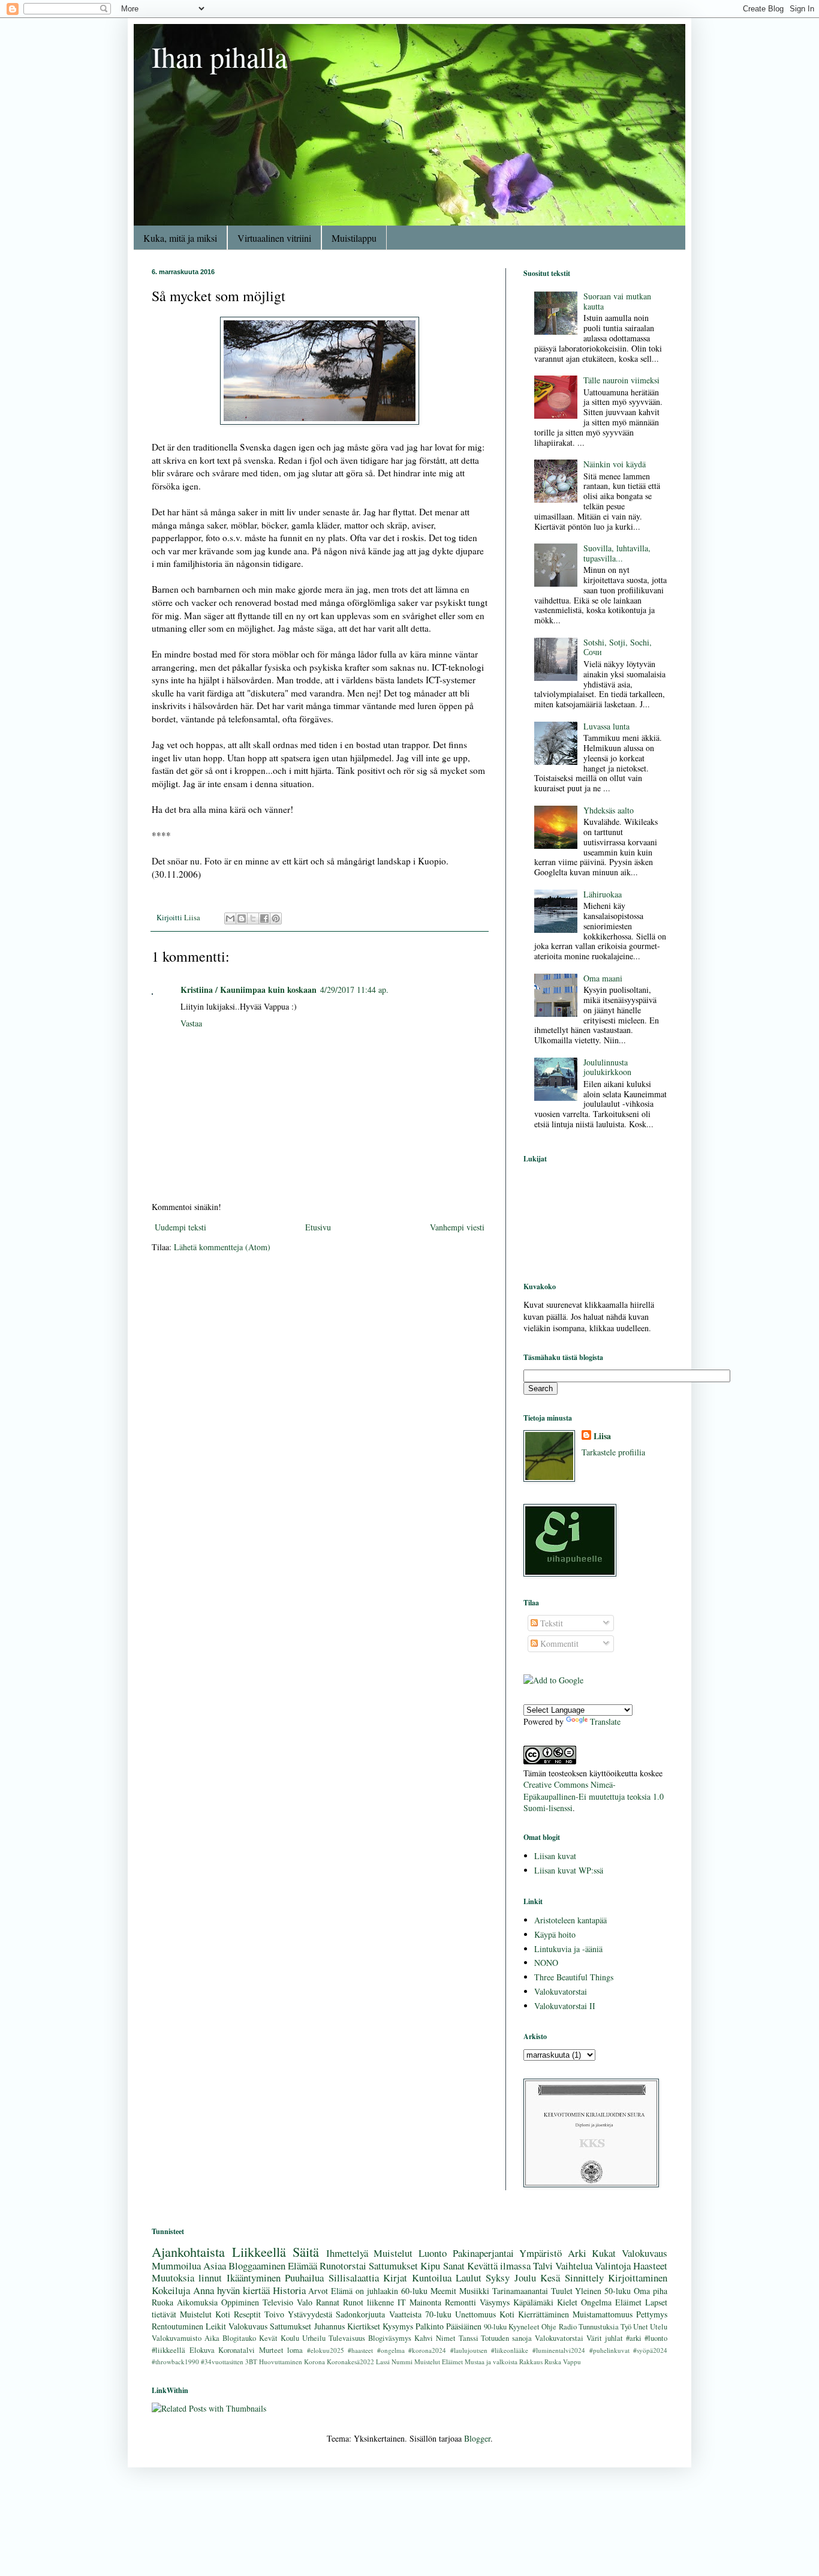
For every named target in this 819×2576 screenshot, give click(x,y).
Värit (594, 2338)
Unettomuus (475, 2314)
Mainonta (425, 2302)
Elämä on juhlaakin (365, 2291)
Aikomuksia (197, 2302)
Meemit (443, 2291)
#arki (634, 2338)
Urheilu (314, 2338)
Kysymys (398, 2326)
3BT (251, 2362)
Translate (605, 1721)
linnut (210, 2278)
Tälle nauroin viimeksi (621, 380)
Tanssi (469, 2338)
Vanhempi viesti (457, 1227)
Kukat (604, 2253)
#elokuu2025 (326, 2350)
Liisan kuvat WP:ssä (569, 1870)
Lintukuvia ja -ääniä (568, 1949)
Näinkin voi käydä (615, 464)
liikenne (380, 2302)
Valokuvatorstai (561, 1991)
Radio (568, 2327)
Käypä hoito (555, 1934)
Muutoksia (173, 2278)
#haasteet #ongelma (376, 2350)
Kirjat (395, 2278)
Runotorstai (343, 2266)
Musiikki (474, 2291)
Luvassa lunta (606, 726)
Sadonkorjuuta (360, 2314)
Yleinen (588, 2291)
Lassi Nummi (394, 2362)
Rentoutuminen (177, 2326)
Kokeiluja (171, 2290)
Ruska (553, 2362)
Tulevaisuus (347, 2338)
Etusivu (318, 1227)
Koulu (290, 2338)
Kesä (550, 2278)
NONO (546, 1963)
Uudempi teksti (180, 1227)
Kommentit (558, 1643)
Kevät (268, 2338)
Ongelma (596, 2302)
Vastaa (191, 1023)
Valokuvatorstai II (565, 2006)
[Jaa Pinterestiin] (276, 918)
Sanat (454, 2266)
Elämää (302, 2266)
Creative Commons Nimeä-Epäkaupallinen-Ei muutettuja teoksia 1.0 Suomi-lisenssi (594, 1796)
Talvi (543, 2266)
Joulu (525, 2278)
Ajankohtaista (188, 2251)
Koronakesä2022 (350, 2362)
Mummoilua (176, 2266)
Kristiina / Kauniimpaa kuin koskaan (249, 990)
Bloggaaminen (257, 2266)
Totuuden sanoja (506, 2338)
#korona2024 (427, 2350)
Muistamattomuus (603, 2314)
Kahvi (424, 2338)
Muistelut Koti (205, 2314)
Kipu (430, 2266)
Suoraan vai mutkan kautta (617, 301)
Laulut (469, 2278)
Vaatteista (405, 2314)
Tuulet (562, 2291)
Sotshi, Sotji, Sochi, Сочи (618, 647)
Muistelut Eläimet (439, 2362)
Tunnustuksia (599, 2327)
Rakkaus (531, 2362)
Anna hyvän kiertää (231, 2290)
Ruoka (162, 2302)
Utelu (659, 2327)
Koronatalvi (237, 2350)
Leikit (216, 2326)
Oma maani (603, 978)
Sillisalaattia (354, 2278)
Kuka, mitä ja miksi (180, 238)
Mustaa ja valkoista (491, 2362)
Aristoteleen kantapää (570, 1920)
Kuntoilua (432, 2278)
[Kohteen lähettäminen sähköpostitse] (230, 918)
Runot (353, 2302)
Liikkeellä (259, 2251)
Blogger (477, 2438)
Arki (577, 2253)
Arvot (318, 2291)
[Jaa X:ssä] (253, 918)
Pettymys (652, 2314)
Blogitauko (239, 2338)
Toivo (274, 2314)
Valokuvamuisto (177, 2338)
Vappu (572, 2362)
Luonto (433, 2253)
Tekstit (550, 1623)
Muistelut (393, 2253)
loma (295, 2350)
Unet (641, 2327)
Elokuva (202, 2350)
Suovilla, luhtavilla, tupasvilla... (617, 553)
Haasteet (650, 2266)
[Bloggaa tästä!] (242, 918)
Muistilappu (354, 238)
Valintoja (613, 2266)
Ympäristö (541, 2253)
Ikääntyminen (254, 2278)
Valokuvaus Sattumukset (270, 2326)
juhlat (614, 2338)
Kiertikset (364, 2326)
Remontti (460, 2302)
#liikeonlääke (510, 2350)
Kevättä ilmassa (499, 2266)
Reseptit (247, 2314)
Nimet (446, 2338)
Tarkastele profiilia (613, 1452)
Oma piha (651, 2291)
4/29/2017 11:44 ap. (354, 990)
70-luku (438, 2314)
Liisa (602, 1436)
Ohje (549, 2327)
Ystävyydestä (310, 2314)
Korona (314, 2362)
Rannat (328, 2302)
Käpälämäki (533, 2302)
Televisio (278, 2302)
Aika (212, 2338)
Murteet (271, 2350)
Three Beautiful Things (574, 1977)
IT (402, 2302)
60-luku (414, 2291)
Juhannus (329, 2326)
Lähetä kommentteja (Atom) (222, 1247)
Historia (289, 2290)
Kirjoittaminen (638, 2278)
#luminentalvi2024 (559, 2350)
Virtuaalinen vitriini (274, 238)
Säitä (306, 2251)
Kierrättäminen (544, 2314)
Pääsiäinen (464, 2326)
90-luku (495, 2327)
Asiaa (215, 2266)
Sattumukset (393, 2266)
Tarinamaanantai (520, 2291)
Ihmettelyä (347, 2253)
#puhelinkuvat (609, 2350)
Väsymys (495, 2302)
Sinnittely (584, 2278)
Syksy (498, 2278)
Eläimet (628, 2302)
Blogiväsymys (390, 2338)
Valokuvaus (645, 2253)
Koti (507, 2314)
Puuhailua (304, 2278)
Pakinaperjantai (483, 2253)
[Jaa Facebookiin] (264, 918)
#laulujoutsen (469, 2350)
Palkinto (430, 2326)
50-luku (618, 2291)
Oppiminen (240, 2302)
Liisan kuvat (555, 1856)
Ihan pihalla (219, 56)
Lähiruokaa (603, 894)
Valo (305, 2302)
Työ (626, 2327)
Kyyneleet (524, 2327)
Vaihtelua (574, 2266)
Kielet (567, 2302)
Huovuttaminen (281, 2362)
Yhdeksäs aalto (609, 810)
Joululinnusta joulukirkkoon (607, 1067)
